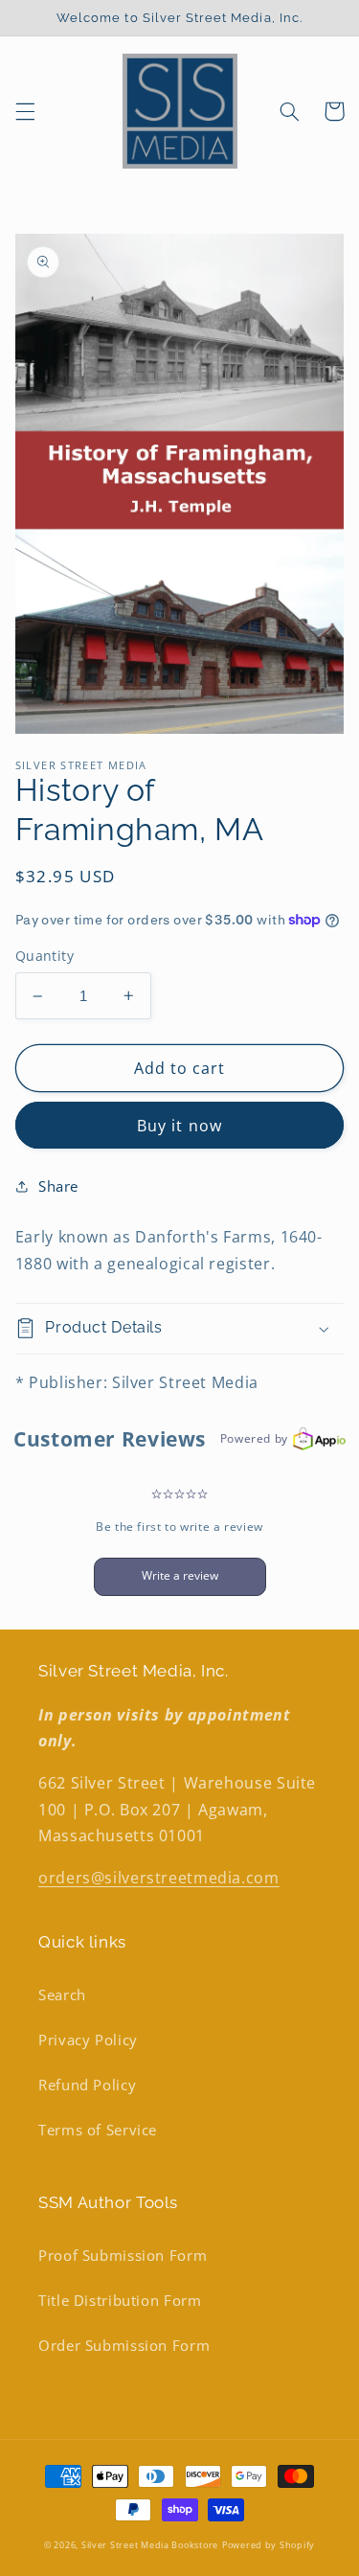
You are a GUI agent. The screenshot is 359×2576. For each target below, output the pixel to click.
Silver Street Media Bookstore (150, 2545)
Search (62, 1995)
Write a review (180, 1575)
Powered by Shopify (269, 2545)
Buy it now (179, 1126)
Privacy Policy (88, 2040)
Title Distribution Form (120, 2300)
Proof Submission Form (123, 2255)
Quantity (45, 956)
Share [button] (58, 1186)
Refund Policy (87, 2085)
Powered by (254, 1438)
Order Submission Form (124, 2345)
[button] (25, 111)
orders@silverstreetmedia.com (159, 1878)
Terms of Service (98, 2130)
